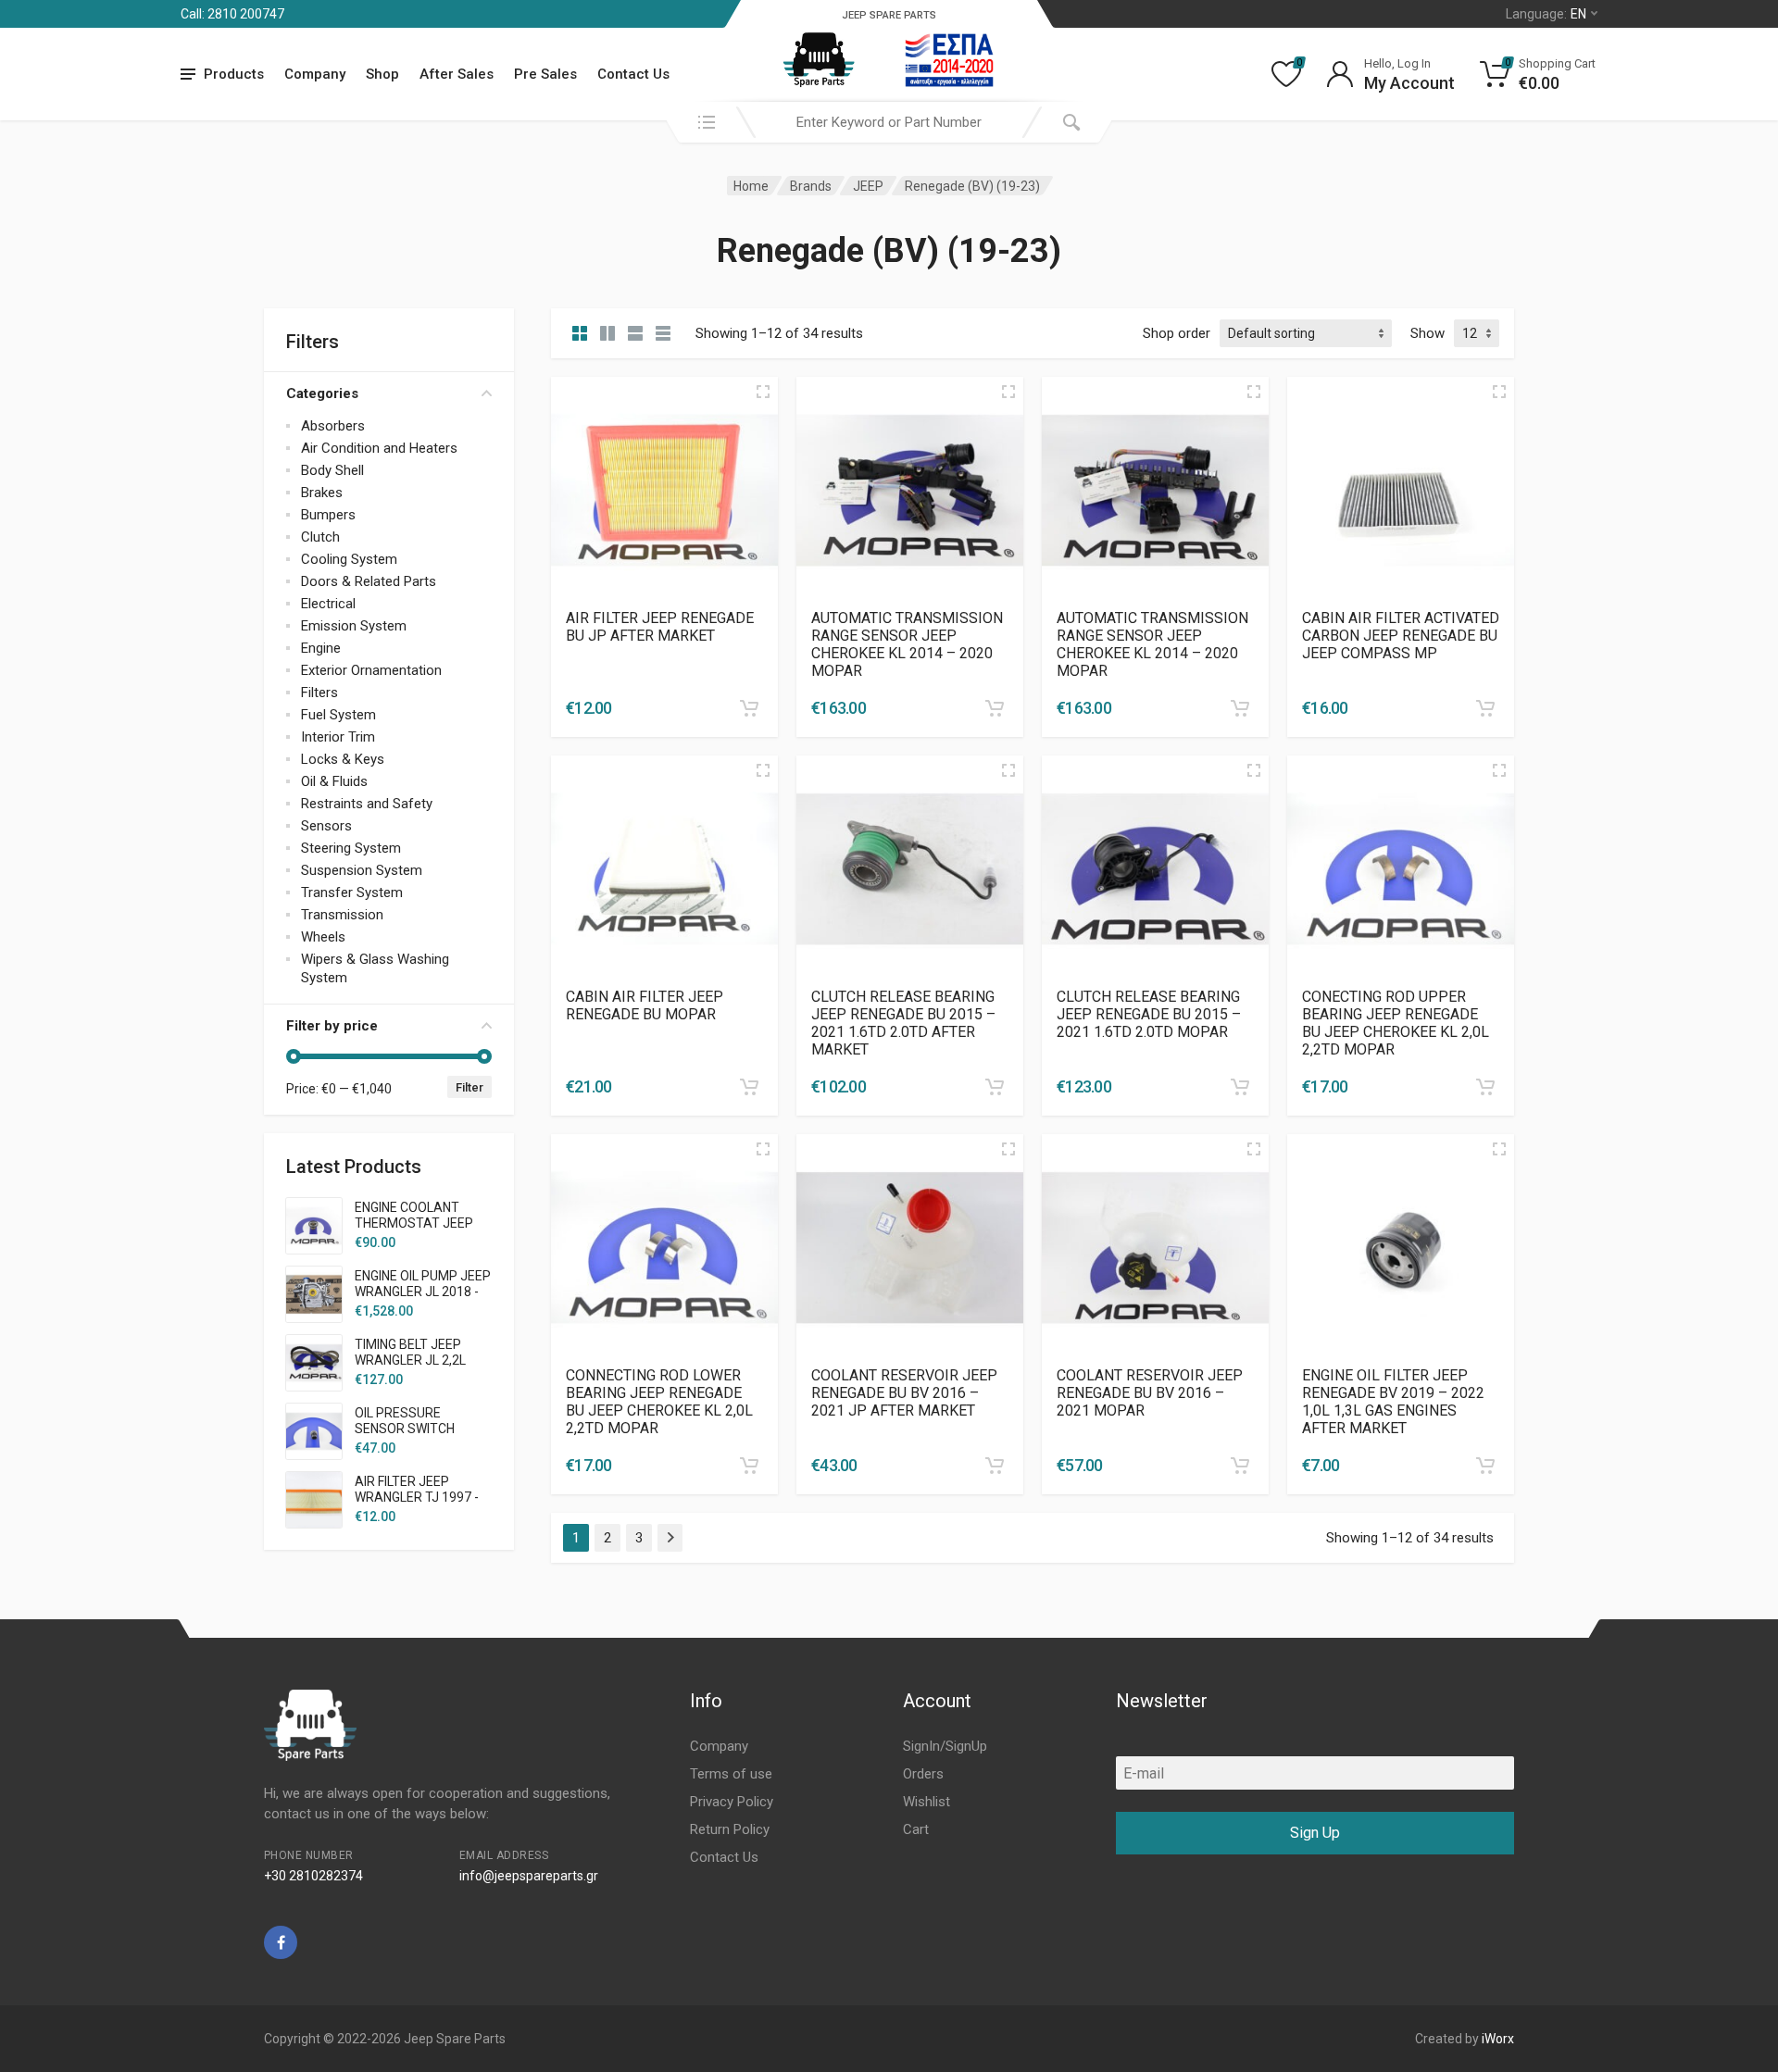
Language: (1546, 14)
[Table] (663, 333)
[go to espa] (949, 60)
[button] (749, 708)
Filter (470, 1087)
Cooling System (349, 559)
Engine (321, 648)
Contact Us (633, 74)
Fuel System (338, 715)
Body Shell (332, 470)
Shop (382, 74)
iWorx (1498, 2039)
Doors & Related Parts (369, 581)
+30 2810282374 (313, 1876)
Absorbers (333, 426)
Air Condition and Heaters (379, 448)
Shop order (1177, 333)
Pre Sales (545, 74)
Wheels (323, 937)
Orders (923, 1774)
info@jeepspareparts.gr (529, 1876)
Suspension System (362, 870)
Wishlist (927, 1802)
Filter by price (332, 1026)
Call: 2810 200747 (232, 14)
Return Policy (730, 1829)
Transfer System (352, 892)
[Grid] (580, 333)
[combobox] (889, 122)
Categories (322, 393)
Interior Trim (338, 737)
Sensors (326, 826)
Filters (319, 693)
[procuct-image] (664, 489)
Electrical (328, 604)
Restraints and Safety (367, 804)
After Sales (457, 74)
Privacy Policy (732, 1802)
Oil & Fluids (334, 781)
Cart (916, 1829)
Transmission (342, 915)
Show (1427, 333)
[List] (635, 333)
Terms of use (731, 1774)
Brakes (322, 493)
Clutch (320, 537)
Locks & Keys (343, 759)
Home (751, 186)
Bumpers (328, 515)
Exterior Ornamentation (371, 670)
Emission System (354, 626)
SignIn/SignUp (945, 1746)
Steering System (351, 848)
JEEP (868, 186)
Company (315, 74)
